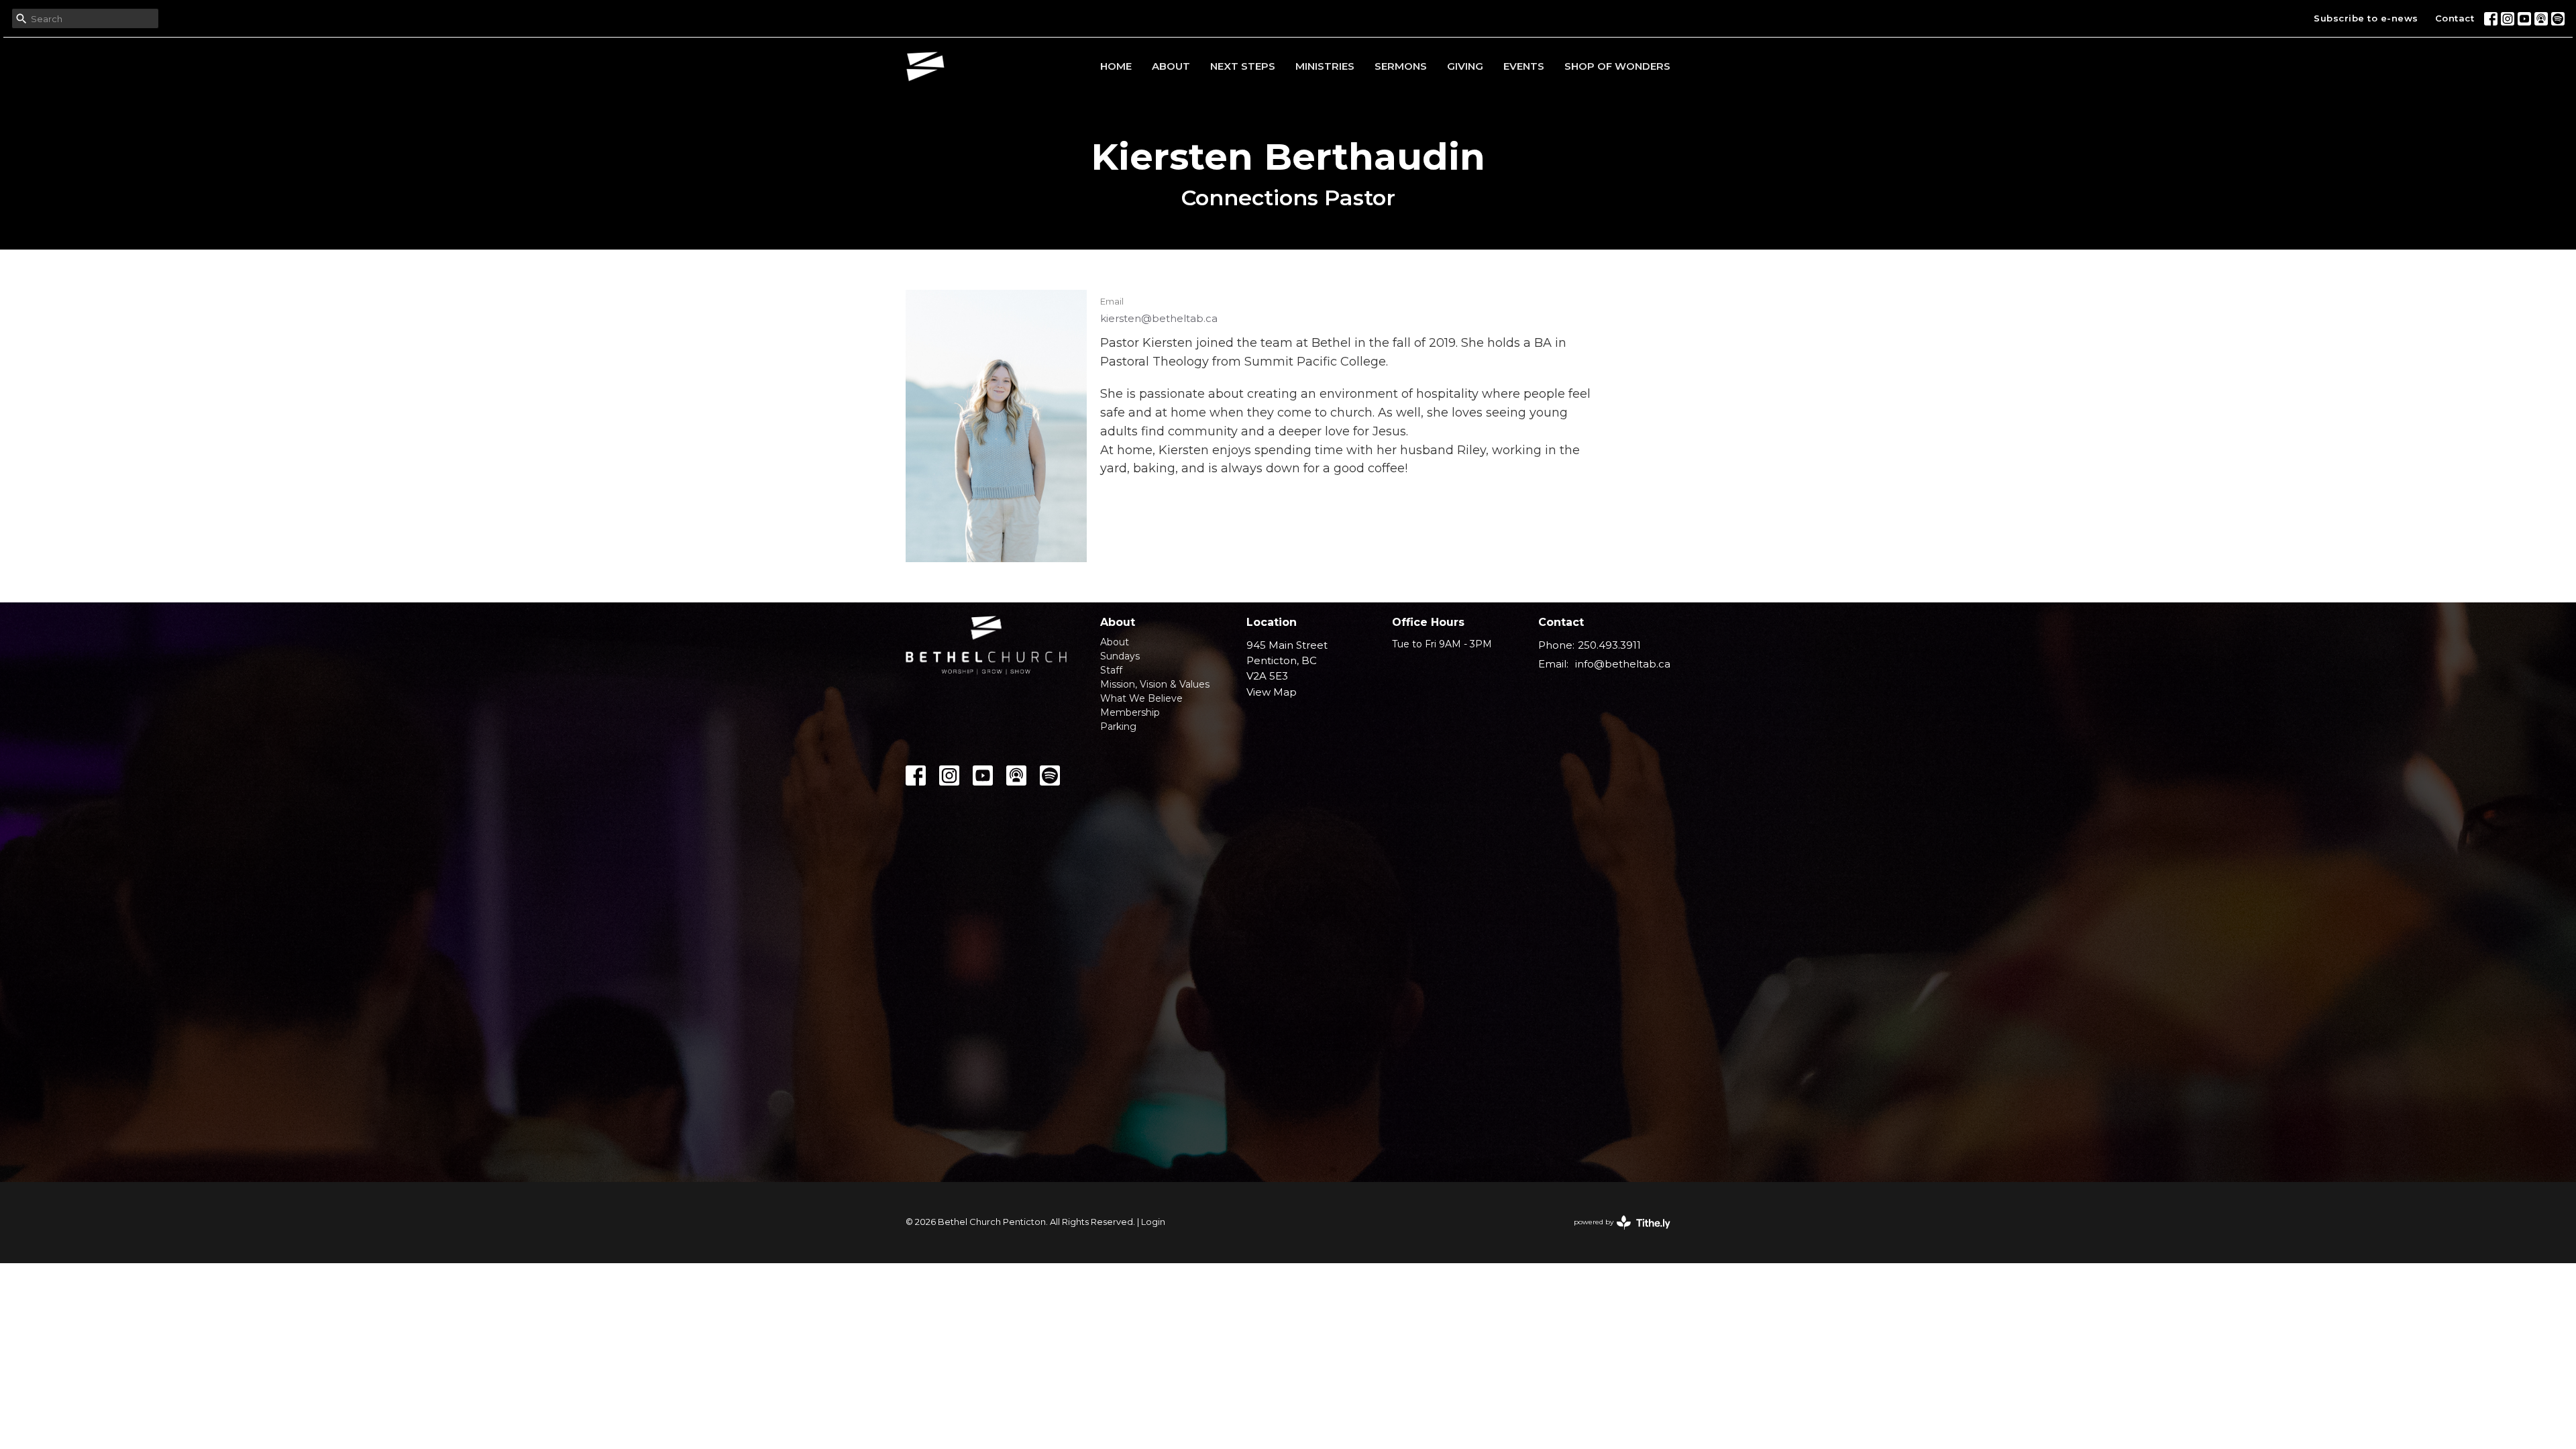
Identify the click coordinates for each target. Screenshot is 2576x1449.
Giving (1465, 66)
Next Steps (1243, 66)
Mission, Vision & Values (1155, 684)
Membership (1130, 712)
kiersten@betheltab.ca (1159, 318)
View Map (1272, 692)
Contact (2455, 18)
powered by (1616, 1233)
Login (1153, 1222)
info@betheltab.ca (1623, 664)
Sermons (1401, 66)
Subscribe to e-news (2366, 18)
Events (1524, 66)
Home (1116, 66)
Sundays (1120, 656)
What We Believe (1141, 698)
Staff (1111, 670)
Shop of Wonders (1617, 66)
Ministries (1325, 66)
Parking (1118, 727)
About (1171, 66)
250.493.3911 (1609, 645)
